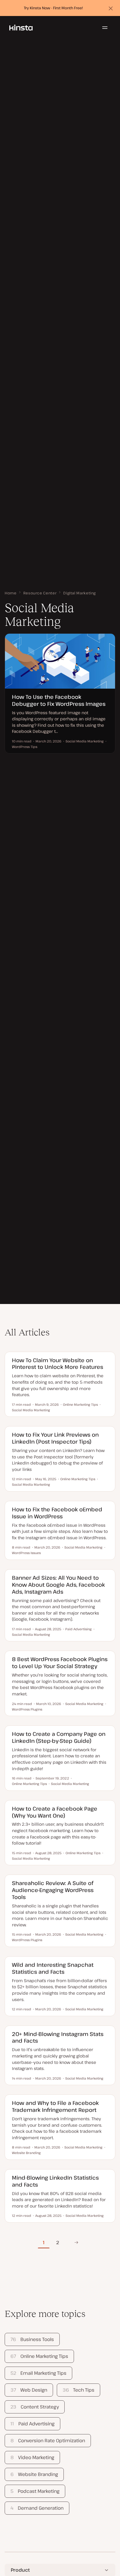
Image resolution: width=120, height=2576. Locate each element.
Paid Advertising (32, 2424)
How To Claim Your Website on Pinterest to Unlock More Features (58, 1363)
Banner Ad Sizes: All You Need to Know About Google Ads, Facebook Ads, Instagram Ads (58, 1584)
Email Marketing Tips (38, 2373)
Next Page (75, 2242)
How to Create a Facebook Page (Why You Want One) (55, 1812)
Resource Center (40, 593)
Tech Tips (78, 2390)
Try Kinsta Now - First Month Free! (53, 8)
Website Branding (34, 2474)
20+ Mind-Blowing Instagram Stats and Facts (58, 2037)
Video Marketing (32, 2457)
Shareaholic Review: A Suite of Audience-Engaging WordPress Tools (53, 1890)
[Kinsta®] (21, 28)
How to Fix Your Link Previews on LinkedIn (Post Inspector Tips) (55, 1438)
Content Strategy (35, 2407)
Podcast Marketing (35, 2491)
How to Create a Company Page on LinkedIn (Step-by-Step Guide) (59, 1737)
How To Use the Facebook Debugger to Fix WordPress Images (59, 700)
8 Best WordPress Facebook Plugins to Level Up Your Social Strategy (60, 1662)
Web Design (29, 2390)
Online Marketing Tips (39, 2356)
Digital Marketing (80, 593)
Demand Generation (37, 2508)
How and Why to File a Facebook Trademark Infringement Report (55, 2106)
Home (11, 593)
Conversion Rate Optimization (48, 2440)
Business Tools (32, 2339)
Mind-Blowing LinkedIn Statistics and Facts (55, 2181)
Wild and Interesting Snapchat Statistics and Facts (53, 1968)
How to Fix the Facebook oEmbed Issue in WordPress (57, 1513)
